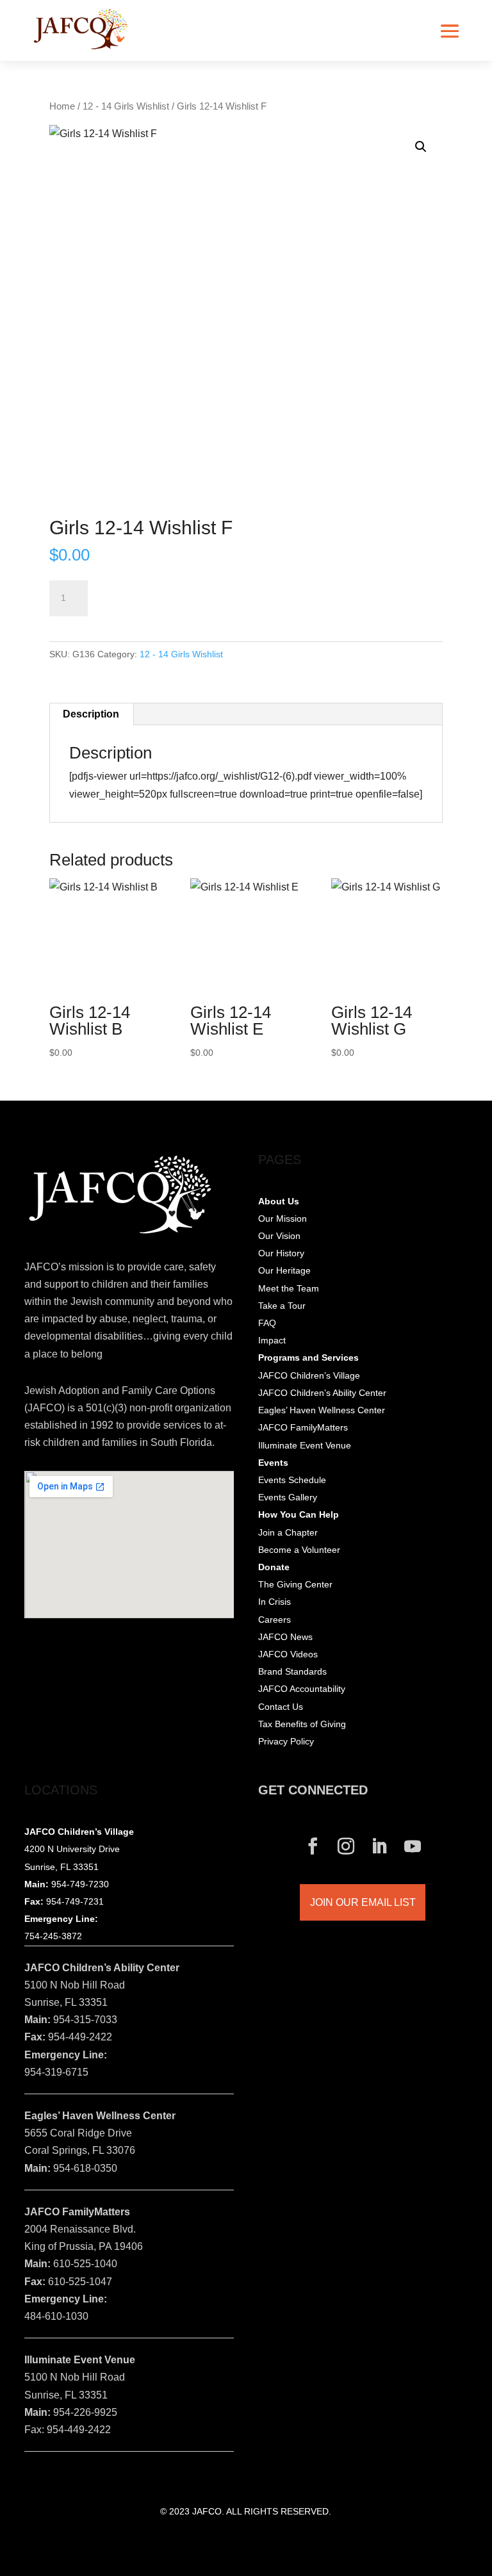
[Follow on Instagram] (346, 1846)
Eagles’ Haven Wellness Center (322, 1410)
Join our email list (363, 1902)
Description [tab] (91, 714)
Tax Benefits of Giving (302, 1724)
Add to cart (140, 591)
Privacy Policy (286, 1741)
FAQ (267, 1323)
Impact (272, 1340)
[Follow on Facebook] (313, 1846)
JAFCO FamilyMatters (303, 1427)
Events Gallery (288, 1497)
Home (62, 106)
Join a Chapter (288, 1532)
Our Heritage (284, 1270)
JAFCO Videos (288, 1654)
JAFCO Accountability (302, 1689)
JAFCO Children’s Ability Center (322, 1393)
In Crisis (275, 1602)
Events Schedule (292, 1480)
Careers (275, 1620)
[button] (421, 147)
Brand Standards (292, 1671)
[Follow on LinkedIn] (379, 1846)
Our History (281, 1253)
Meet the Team (289, 1288)
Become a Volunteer (299, 1550)
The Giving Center (295, 1584)
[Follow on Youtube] (413, 1846)
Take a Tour (282, 1306)
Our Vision (279, 1236)
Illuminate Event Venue (305, 1445)
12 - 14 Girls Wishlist (126, 106)
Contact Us (281, 1707)
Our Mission (283, 1218)
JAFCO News (285, 1637)
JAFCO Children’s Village (309, 1375)
